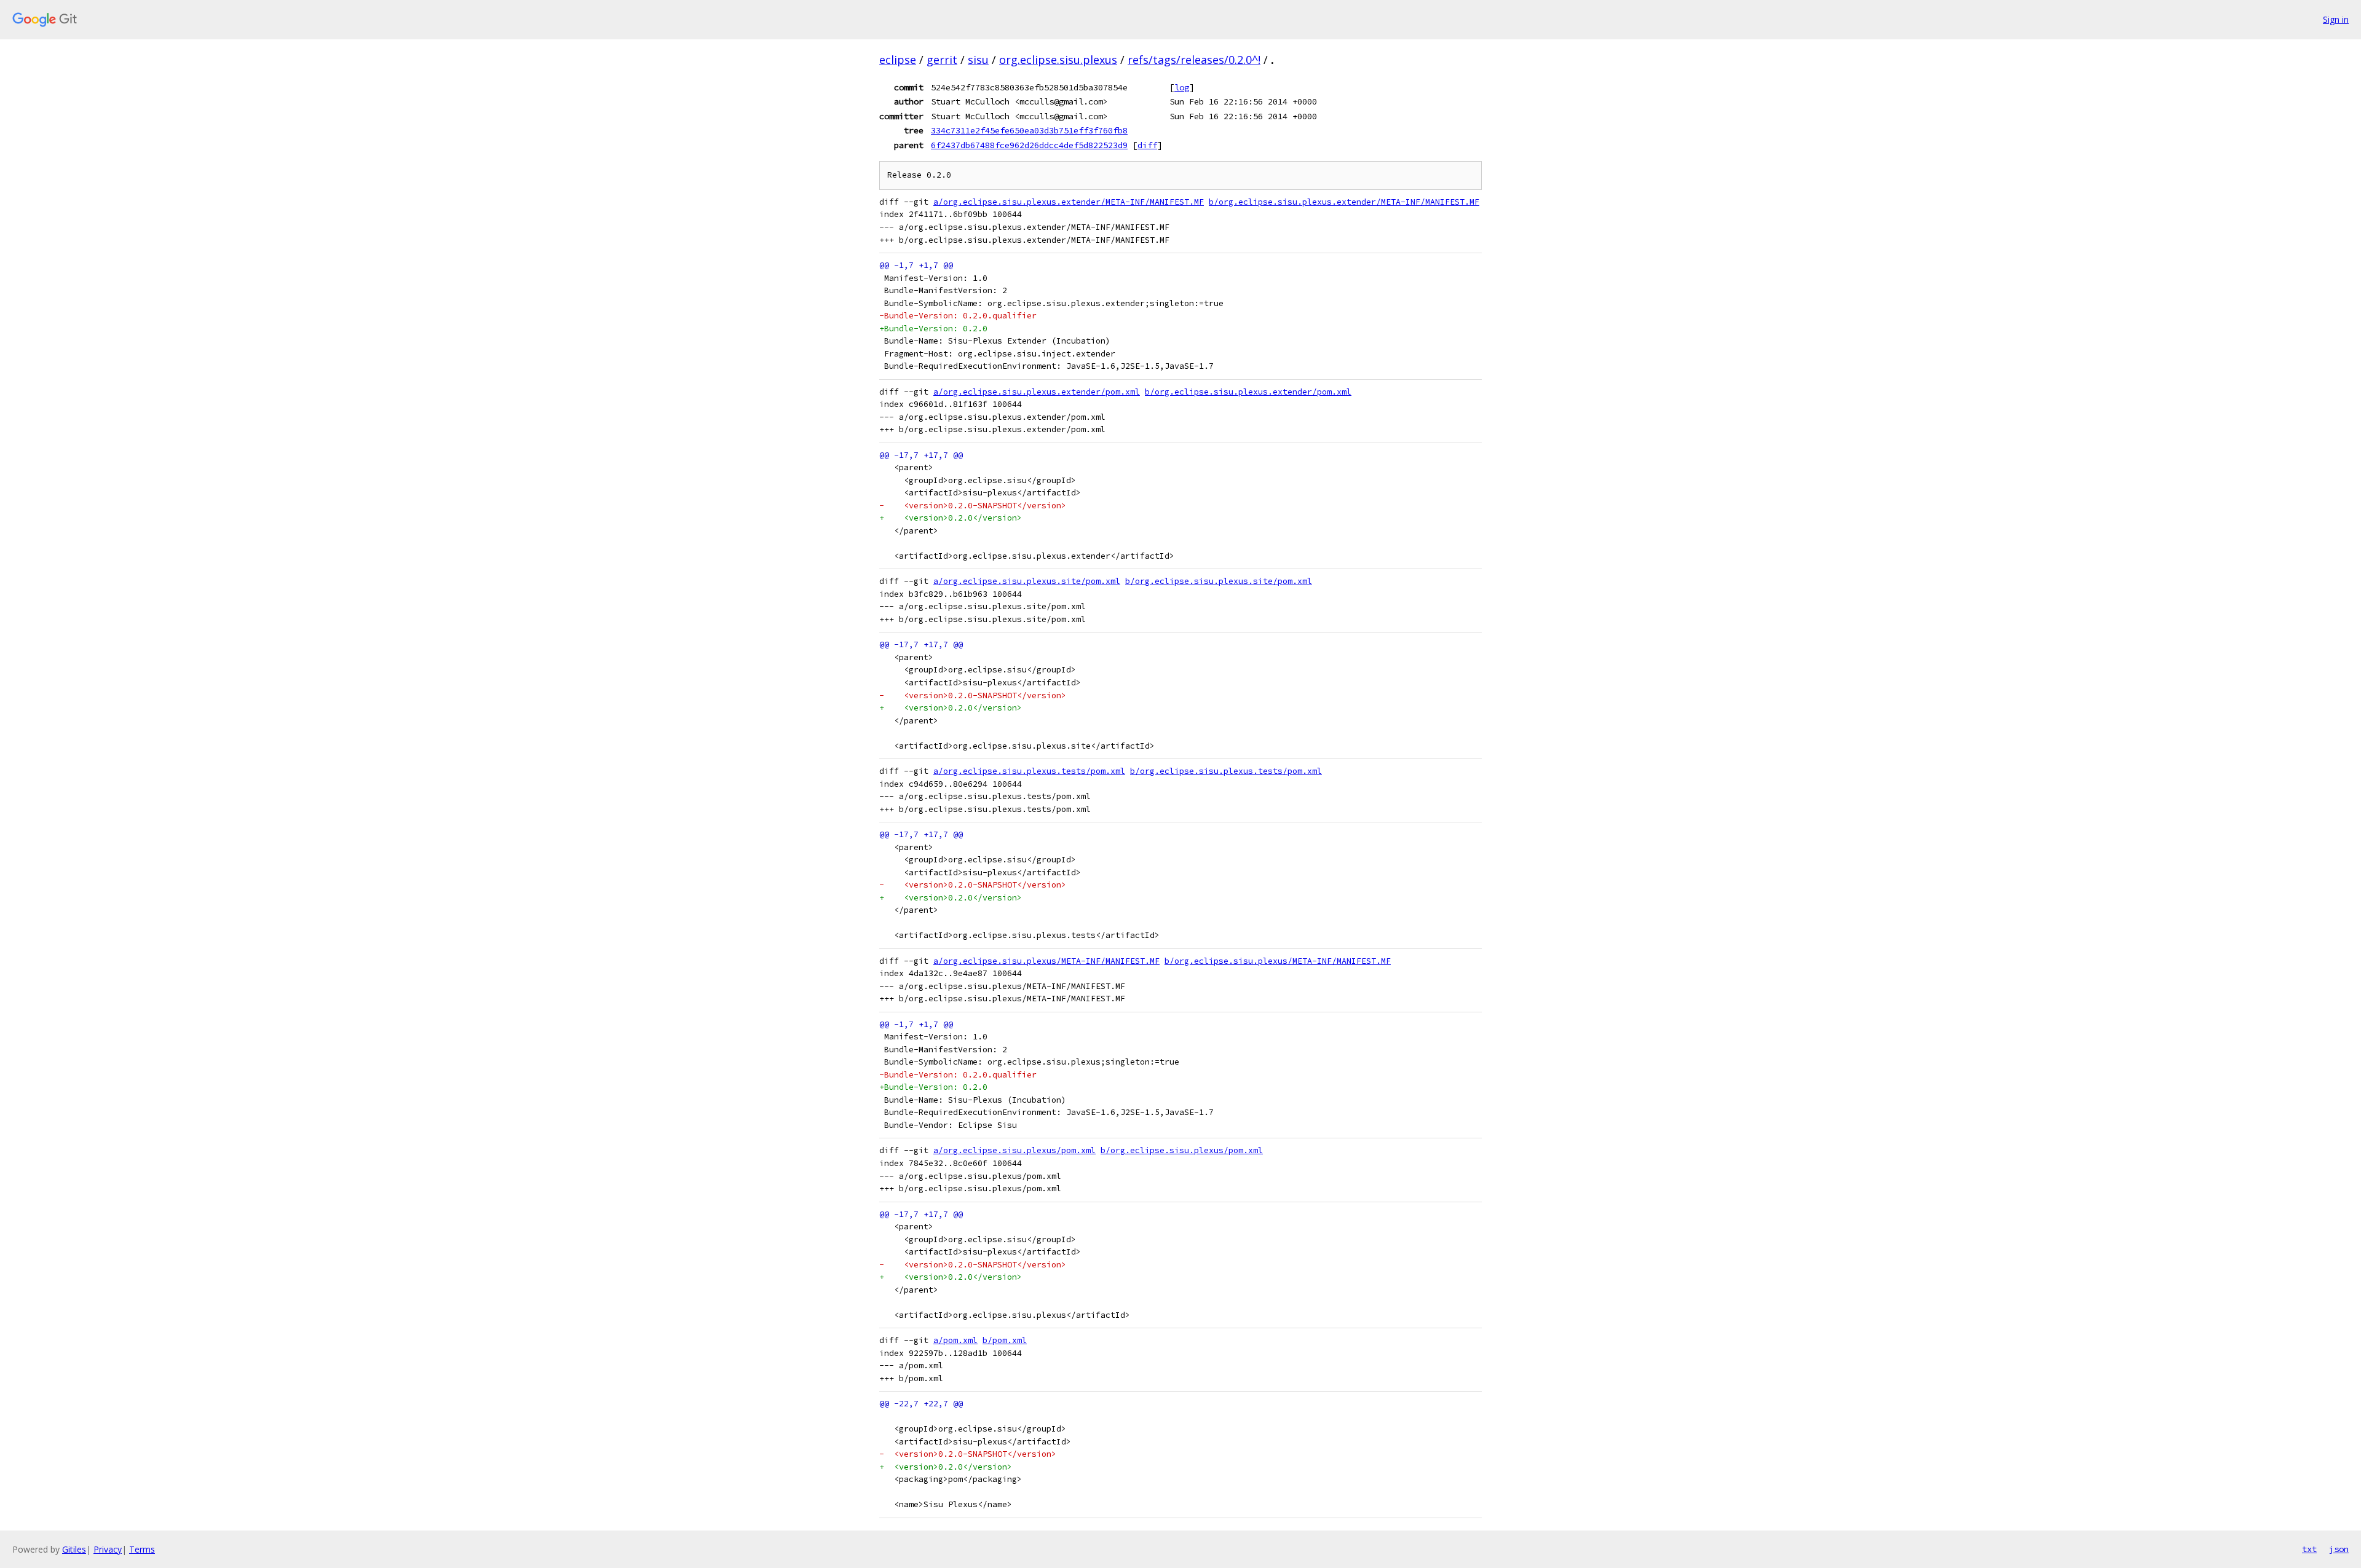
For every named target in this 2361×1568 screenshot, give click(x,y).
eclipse (898, 60)
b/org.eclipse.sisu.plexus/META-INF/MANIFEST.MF (1278, 961)
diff (1147, 145)
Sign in (2336, 19)
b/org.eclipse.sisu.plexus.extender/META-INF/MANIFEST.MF (1344, 202)
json (2339, 1549)
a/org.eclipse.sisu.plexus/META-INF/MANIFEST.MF (1046, 961)
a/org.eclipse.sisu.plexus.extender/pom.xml (1037, 392)
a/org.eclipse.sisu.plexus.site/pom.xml (1027, 581)
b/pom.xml (1005, 1340)
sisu (978, 60)
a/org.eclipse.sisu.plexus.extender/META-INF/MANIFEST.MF (1069, 202)
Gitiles (74, 1549)
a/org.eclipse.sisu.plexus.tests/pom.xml (1029, 771)
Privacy (108, 1549)
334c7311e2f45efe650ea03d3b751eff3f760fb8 (1029, 130)
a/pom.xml (955, 1340)
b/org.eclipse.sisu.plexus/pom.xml (1182, 1150)
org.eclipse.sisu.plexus (1058, 60)
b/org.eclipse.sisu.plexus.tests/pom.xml (1226, 771)
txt (2309, 1549)
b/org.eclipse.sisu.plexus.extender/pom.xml (1248, 392)
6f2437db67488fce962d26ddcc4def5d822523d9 (1029, 145)
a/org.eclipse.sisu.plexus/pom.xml (1014, 1150)
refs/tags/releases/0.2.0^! (1194, 60)
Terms (142, 1549)
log (1182, 87)
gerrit (942, 60)
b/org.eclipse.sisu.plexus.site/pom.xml (1219, 581)
